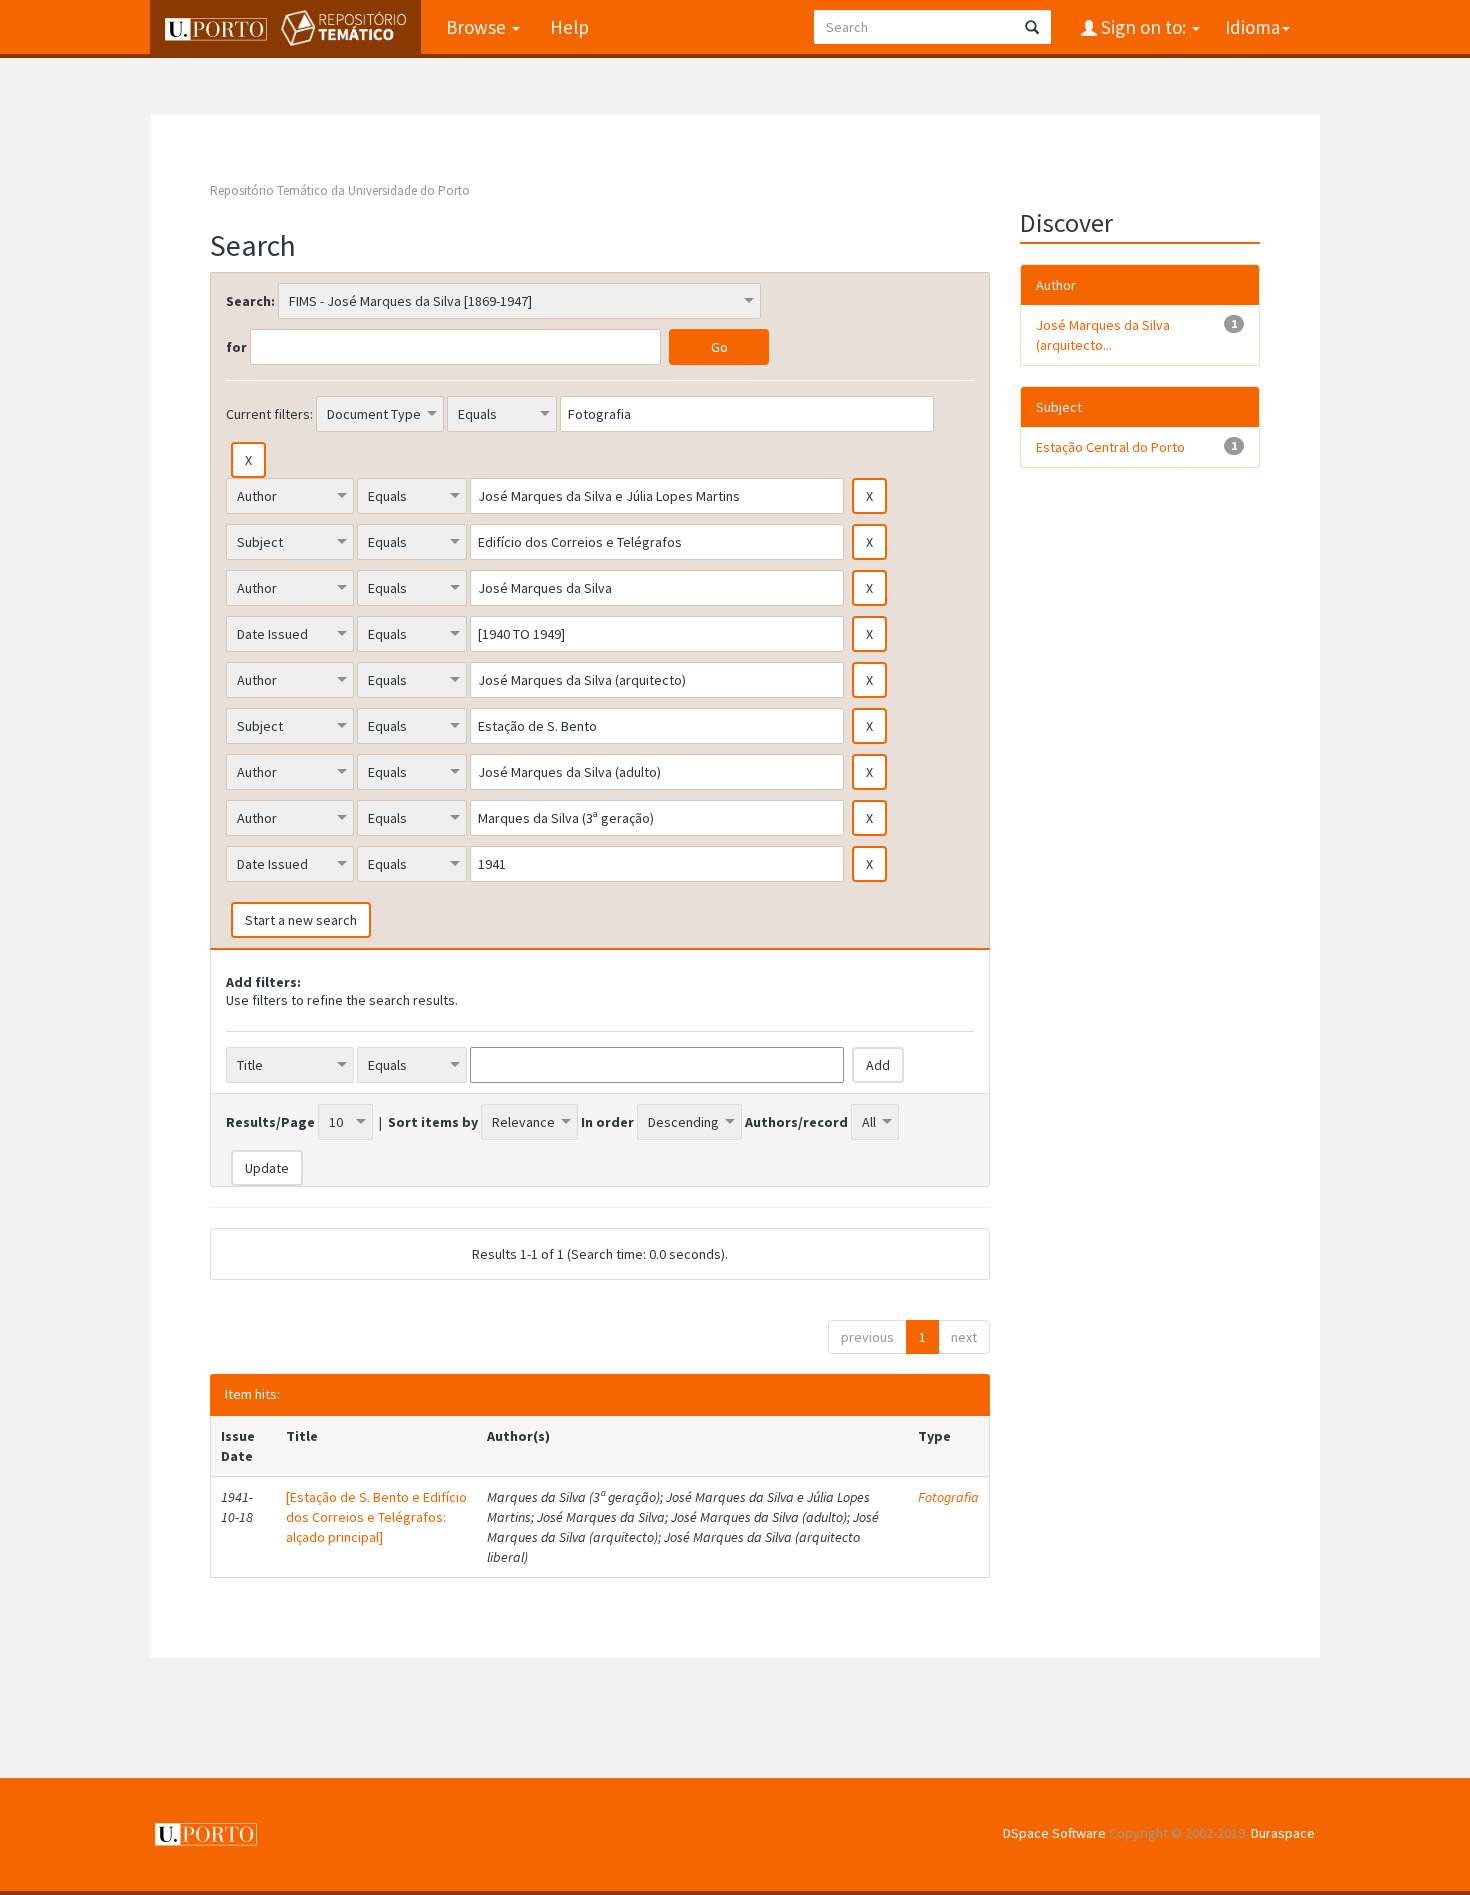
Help (569, 27)
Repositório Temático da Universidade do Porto (340, 190)
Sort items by (433, 1122)
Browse (478, 27)
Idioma (1252, 27)
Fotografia (948, 1497)
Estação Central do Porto (1110, 447)
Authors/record (796, 1122)
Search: (250, 301)
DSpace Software (1054, 1833)
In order (607, 1122)
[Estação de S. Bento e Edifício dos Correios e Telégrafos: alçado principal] (376, 1517)
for (236, 347)
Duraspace (1283, 1833)
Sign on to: (1143, 27)
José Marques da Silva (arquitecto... (1103, 335)
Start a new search (301, 920)
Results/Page (270, 1122)
